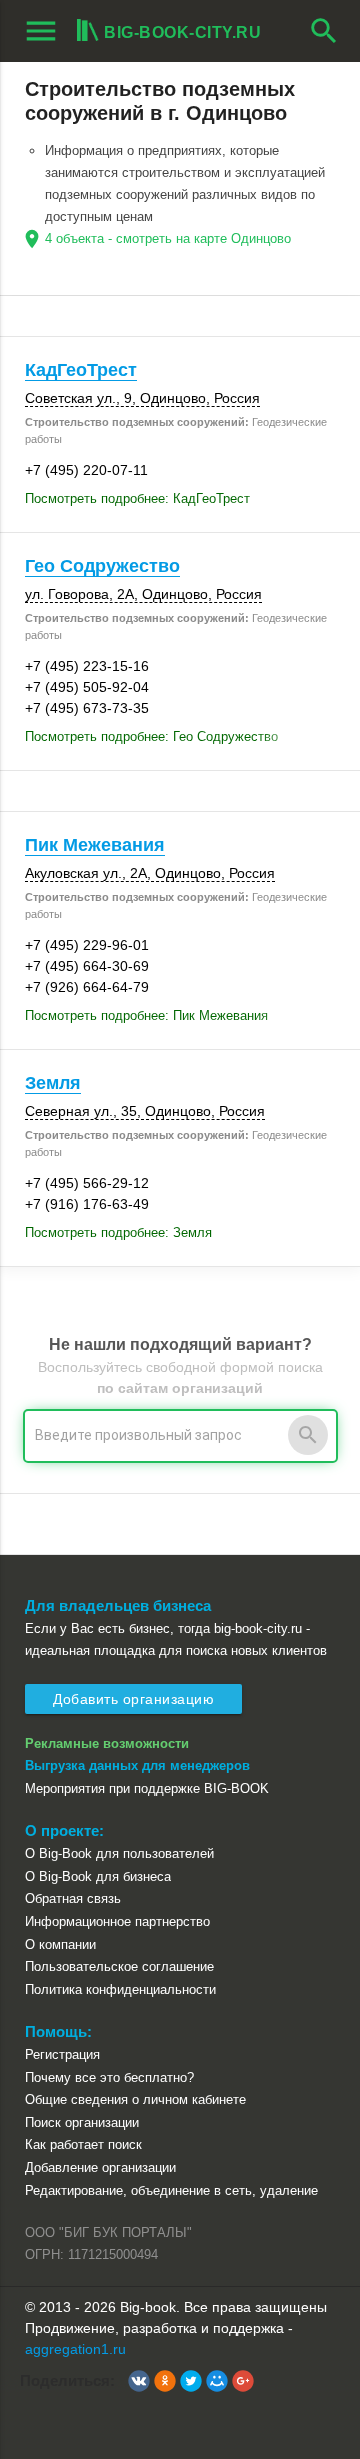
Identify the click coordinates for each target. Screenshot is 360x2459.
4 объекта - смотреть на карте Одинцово (168, 238)
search (324, 31)
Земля (53, 1083)
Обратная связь (73, 1898)
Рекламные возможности (107, 1743)
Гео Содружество (102, 566)
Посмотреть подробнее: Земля (118, 1232)
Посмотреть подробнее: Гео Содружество (151, 736)
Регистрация (62, 2054)
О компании (60, 1944)
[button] (139, 2381)
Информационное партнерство (117, 1921)
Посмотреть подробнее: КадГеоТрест (137, 498)
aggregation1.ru (75, 2349)
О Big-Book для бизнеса (98, 1876)
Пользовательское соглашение (119, 1966)
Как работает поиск (83, 2144)
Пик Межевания (95, 845)
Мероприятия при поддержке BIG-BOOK (147, 1788)
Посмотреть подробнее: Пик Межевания (146, 1015)
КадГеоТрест (81, 370)
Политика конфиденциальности (120, 1989)
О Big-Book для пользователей (119, 1853)
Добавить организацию (133, 1699)
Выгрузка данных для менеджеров (137, 1765)
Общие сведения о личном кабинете (135, 2099)
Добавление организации (100, 2167)
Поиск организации (82, 2122)
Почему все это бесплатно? (109, 2077)
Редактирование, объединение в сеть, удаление (171, 2190)
